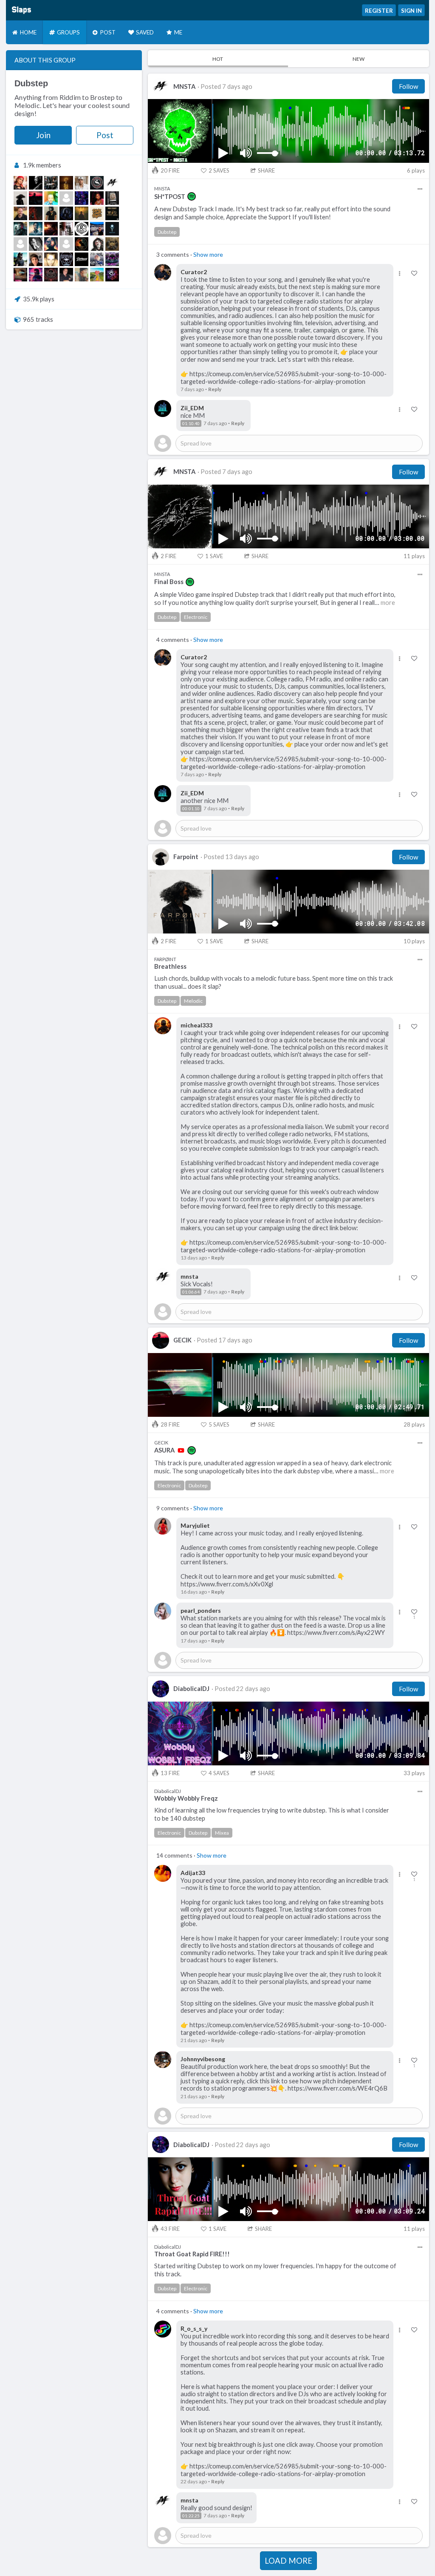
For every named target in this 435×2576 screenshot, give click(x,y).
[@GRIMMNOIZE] (97, 244)
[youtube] (181, 1450)
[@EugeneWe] (20, 213)
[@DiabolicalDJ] (82, 198)
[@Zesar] (51, 244)
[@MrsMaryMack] (20, 183)
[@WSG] (112, 213)
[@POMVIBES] (36, 229)
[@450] (20, 259)
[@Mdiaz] (20, 275)
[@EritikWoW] (66, 213)
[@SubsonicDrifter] (112, 244)
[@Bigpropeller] (51, 213)
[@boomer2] (51, 259)
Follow (408, 86)
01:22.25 (191, 2516)
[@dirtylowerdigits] (97, 213)
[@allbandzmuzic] (112, 259)
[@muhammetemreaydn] (20, 244)
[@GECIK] (36, 198)
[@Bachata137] (97, 229)
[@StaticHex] (112, 275)
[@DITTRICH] (82, 259)
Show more (208, 254)
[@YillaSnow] (82, 213)
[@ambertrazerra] (97, 198)
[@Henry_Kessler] (66, 183)
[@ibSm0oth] (82, 275)
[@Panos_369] (112, 198)
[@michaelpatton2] (51, 275)
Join (43, 135)
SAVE (214, 556)
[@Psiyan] (112, 229)
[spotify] (192, 196)
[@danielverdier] (36, 183)
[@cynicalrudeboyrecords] (66, 259)
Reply (215, 389)
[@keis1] (66, 244)
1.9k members (42, 165)
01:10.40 (191, 423)
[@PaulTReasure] (97, 259)
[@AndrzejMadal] (66, 229)
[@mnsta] (112, 183)
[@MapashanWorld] (97, 275)
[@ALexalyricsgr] (36, 259)
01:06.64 (191, 1292)
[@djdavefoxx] (97, 183)
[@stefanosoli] (66, 275)
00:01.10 (191, 809)
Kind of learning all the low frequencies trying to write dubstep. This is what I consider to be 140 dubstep (272, 1814)
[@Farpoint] (20, 198)
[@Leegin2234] (20, 229)
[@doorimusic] (36, 244)
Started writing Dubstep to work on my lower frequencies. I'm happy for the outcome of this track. (275, 2270)
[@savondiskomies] (36, 275)
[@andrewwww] (82, 229)
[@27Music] (82, 244)
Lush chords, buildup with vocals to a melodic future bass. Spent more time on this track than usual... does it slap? (274, 982)
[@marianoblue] (51, 229)
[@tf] (51, 183)
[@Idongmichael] (51, 198)
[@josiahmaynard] (66, 198)
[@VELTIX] (36, 213)
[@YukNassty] (82, 183)
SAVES (219, 170)
